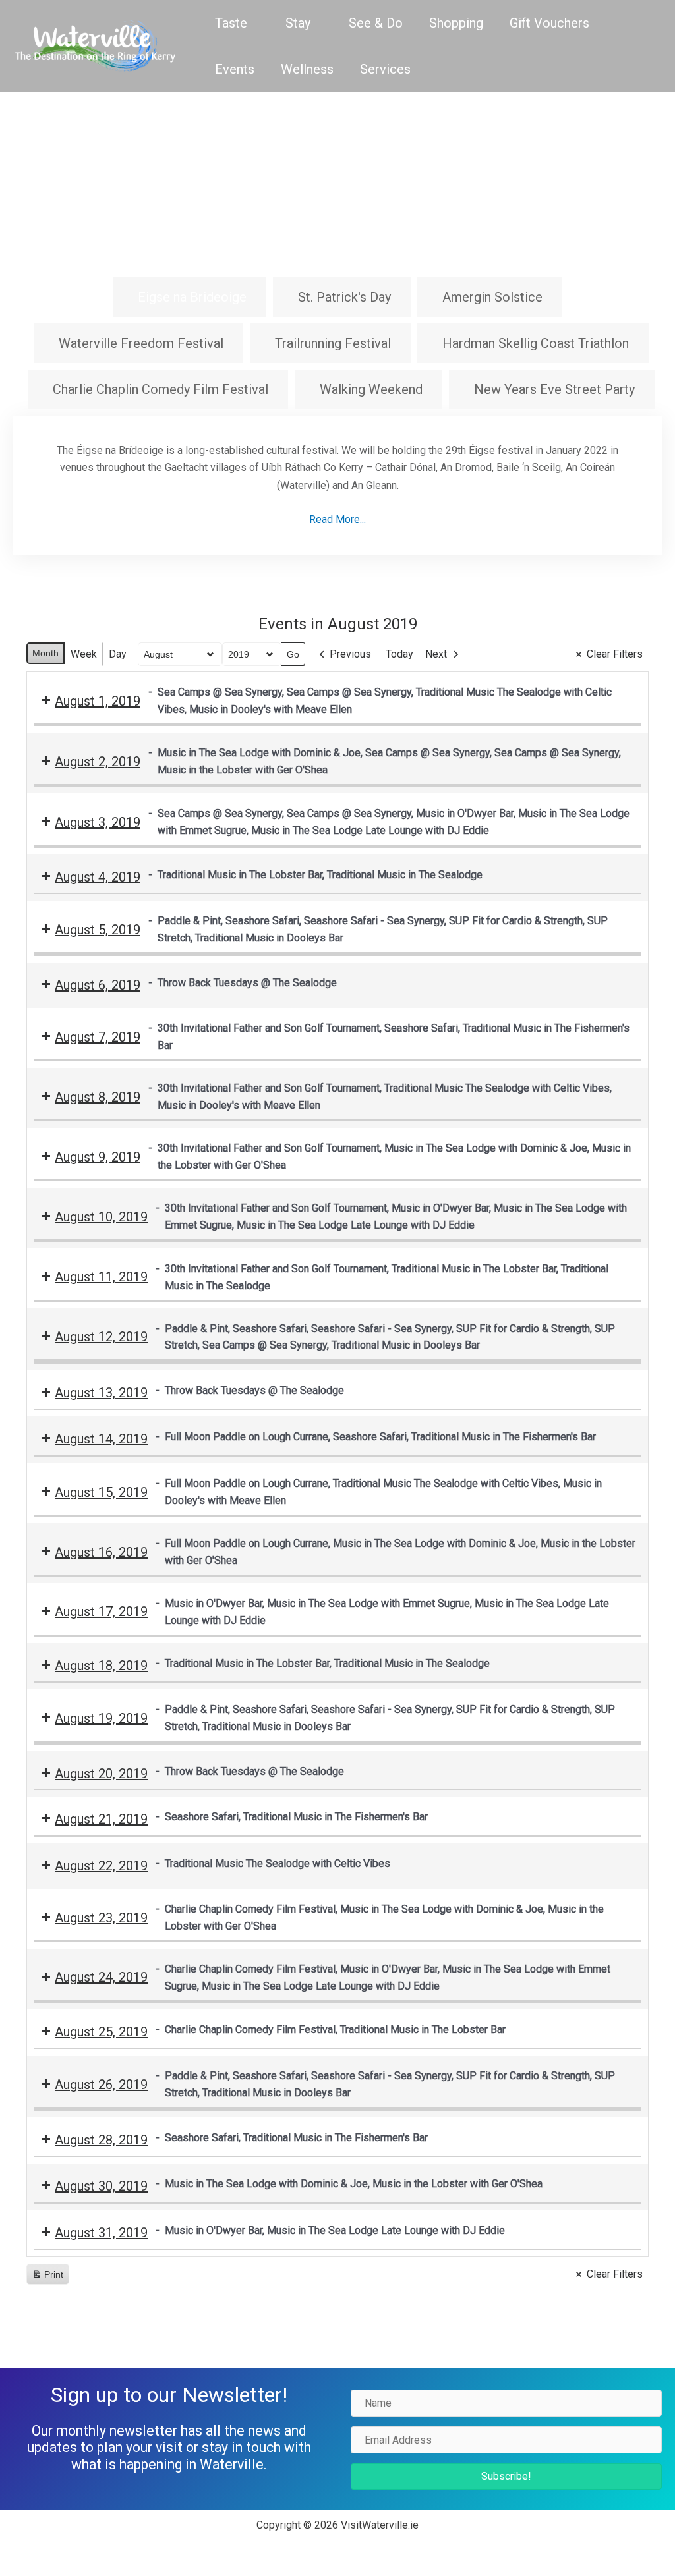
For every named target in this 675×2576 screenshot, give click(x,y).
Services (385, 69)
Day (118, 654)
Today (399, 654)
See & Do (376, 23)
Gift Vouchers (549, 23)
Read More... (337, 519)
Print (47, 2277)
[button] (506, 2477)
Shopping (456, 23)
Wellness (307, 69)
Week (84, 654)
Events (235, 69)
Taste (231, 23)
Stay (298, 23)
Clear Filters (615, 654)
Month (45, 653)
